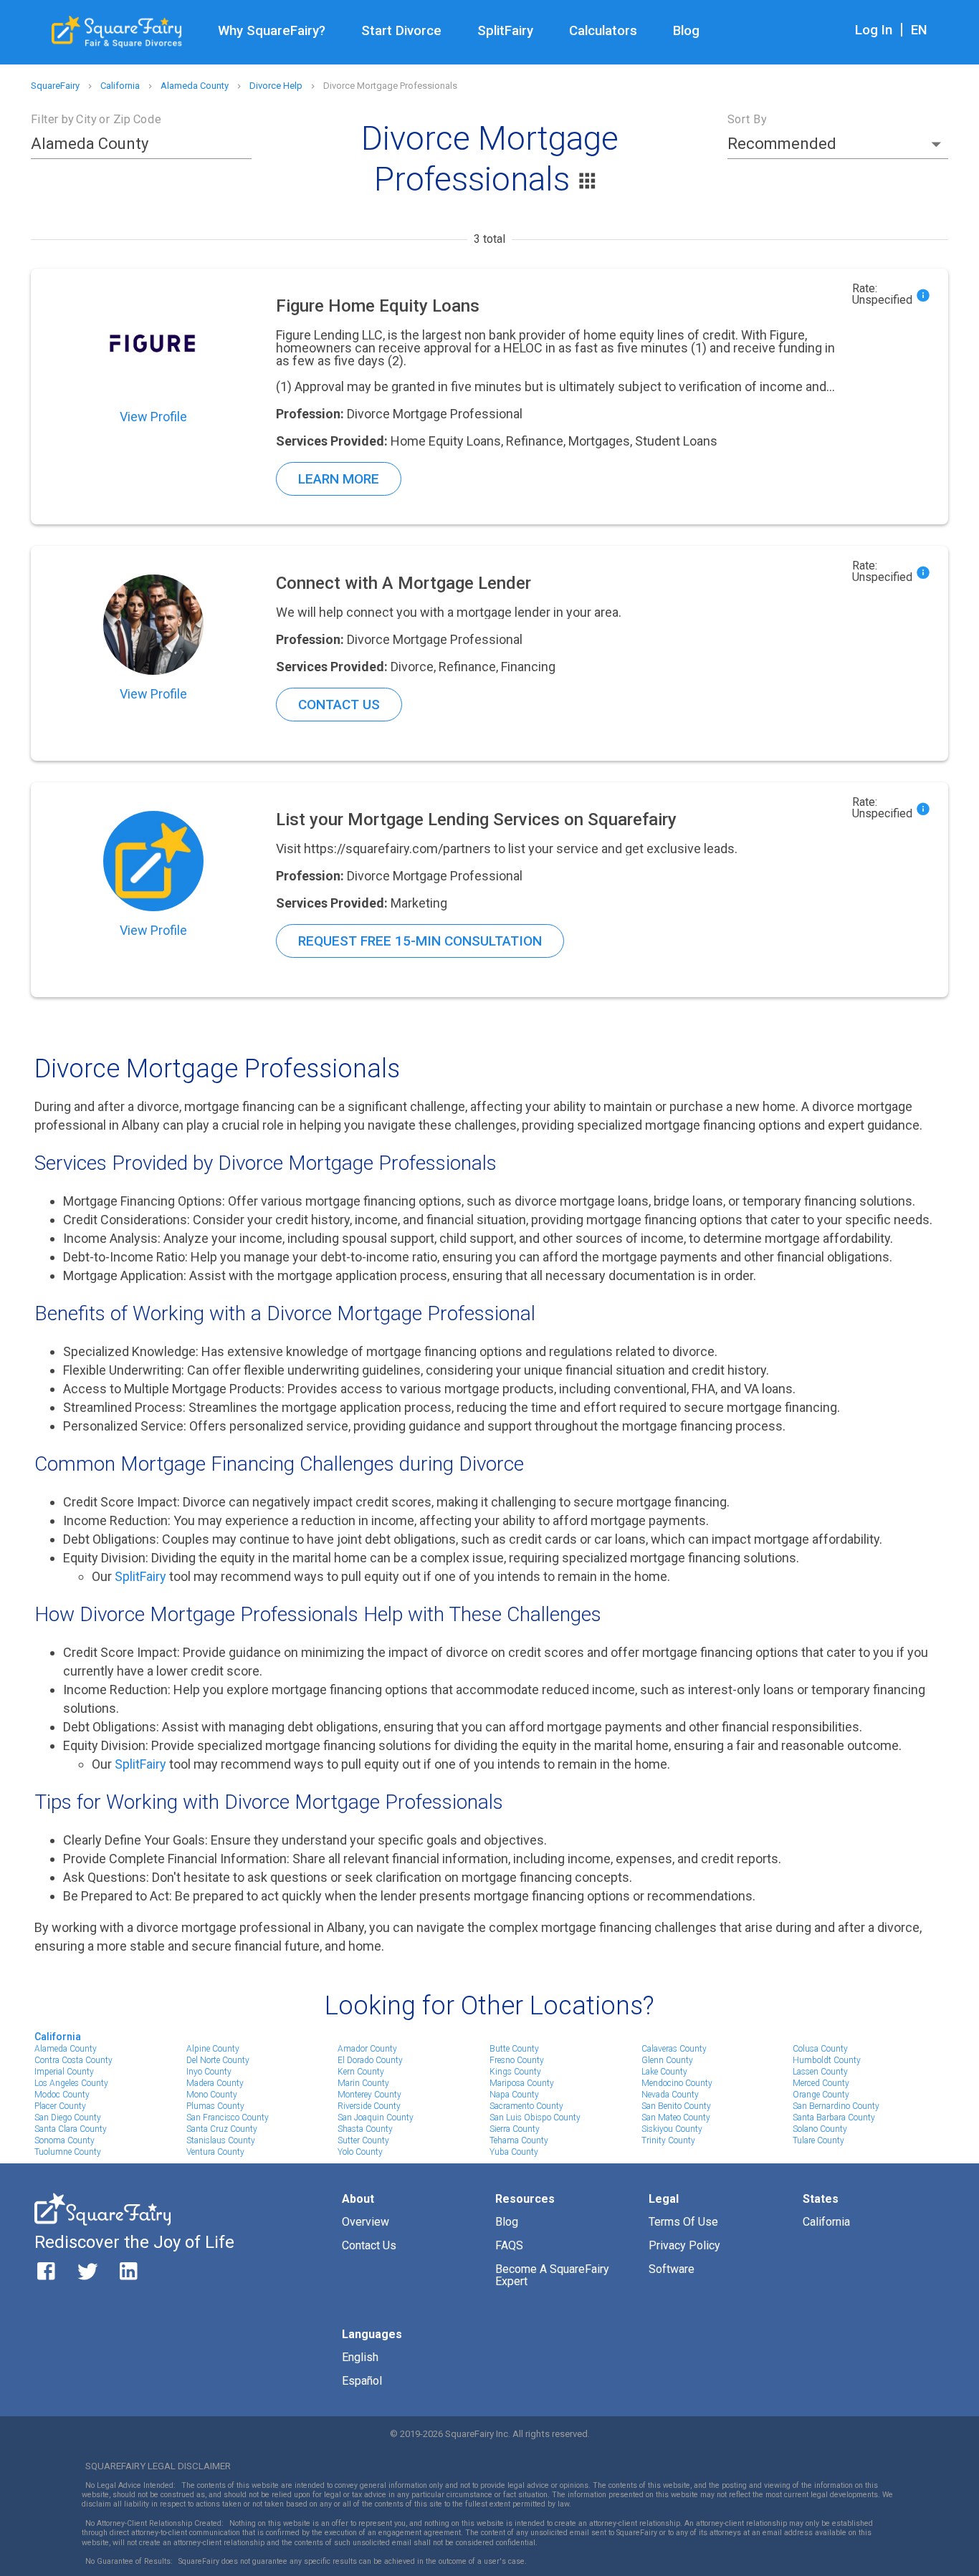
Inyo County (209, 2072)
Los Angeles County (71, 2083)
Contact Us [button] (339, 705)
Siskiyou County (672, 2129)
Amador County (367, 2049)
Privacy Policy (684, 2245)
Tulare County (818, 2140)
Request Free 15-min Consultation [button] (420, 941)
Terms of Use (683, 2222)
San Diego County (68, 2118)
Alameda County (66, 2049)
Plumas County (215, 2106)
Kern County (361, 2072)
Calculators (603, 31)
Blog (686, 31)
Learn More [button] (339, 479)
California (58, 2037)
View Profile (153, 417)
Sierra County (515, 2129)
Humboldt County (827, 2060)
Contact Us (369, 2245)
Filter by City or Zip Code (96, 119)
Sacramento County (526, 2106)
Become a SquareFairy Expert (552, 2275)
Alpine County (213, 2049)
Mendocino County (677, 2083)
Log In (874, 30)
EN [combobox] (919, 30)
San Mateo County (676, 2118)
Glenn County (667, 2060)
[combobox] (130, 144)
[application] (975, 2572)
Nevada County (670, 2095)
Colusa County (820, 2049)
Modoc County (62, 2095)
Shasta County (365, 2129)
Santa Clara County (71, 2129)
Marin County (363, 2083)
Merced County (821, 2083)
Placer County (60, 2106)
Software (672, 2269)
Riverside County (369, 2106)
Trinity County (668, 2140)
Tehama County (519, 2140)
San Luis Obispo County (535, 2118)
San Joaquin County (376, 2118)
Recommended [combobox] (782, 144)
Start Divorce (401, 31)
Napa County (514, 2095)
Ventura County (215, 2152)
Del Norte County (218, 2060)
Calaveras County (674, 2049)
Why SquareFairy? (272, 31)
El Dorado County (370, 2060)
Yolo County (360, 2152)
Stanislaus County (221, 2140)
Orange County (821, 2095)
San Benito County (676, 2106)
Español (362, 2381)
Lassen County (820, 2072)
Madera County (215, 2083)
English (360, 2357)
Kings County (515, 2072)
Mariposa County (522, 2083)
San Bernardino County (836, 2106)
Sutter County (363, 2140)
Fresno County (517, 2060)
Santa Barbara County (834, 2118)
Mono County (212, 2095)
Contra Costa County (73, 2060)
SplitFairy (505, 31)
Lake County (664, 2072)
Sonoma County (65, 2140)
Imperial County (64, 2072)
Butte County (514, 2049)
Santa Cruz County (222, 2129)
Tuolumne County (68, 2152)
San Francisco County (228, 2118)
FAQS (509, 2245)
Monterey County (369, 2095)
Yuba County (514, 2152)
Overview (366, 2222)
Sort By (747, 119)
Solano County (820, 2129)
